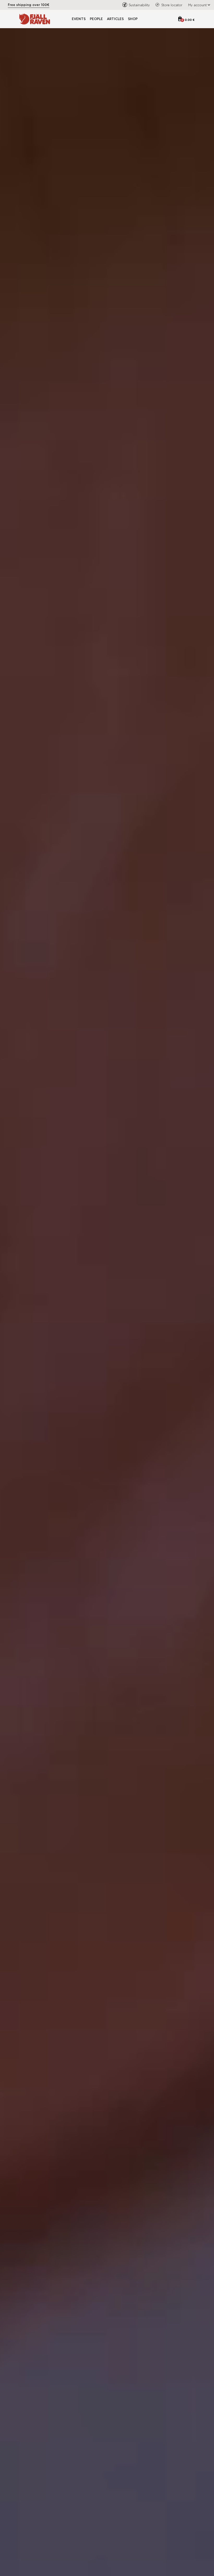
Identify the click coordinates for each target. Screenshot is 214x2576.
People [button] (96, 19)
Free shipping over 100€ (29, 5)
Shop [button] (133, 19)
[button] (198, 5)
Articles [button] (115, 19)
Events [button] (79, 19)
